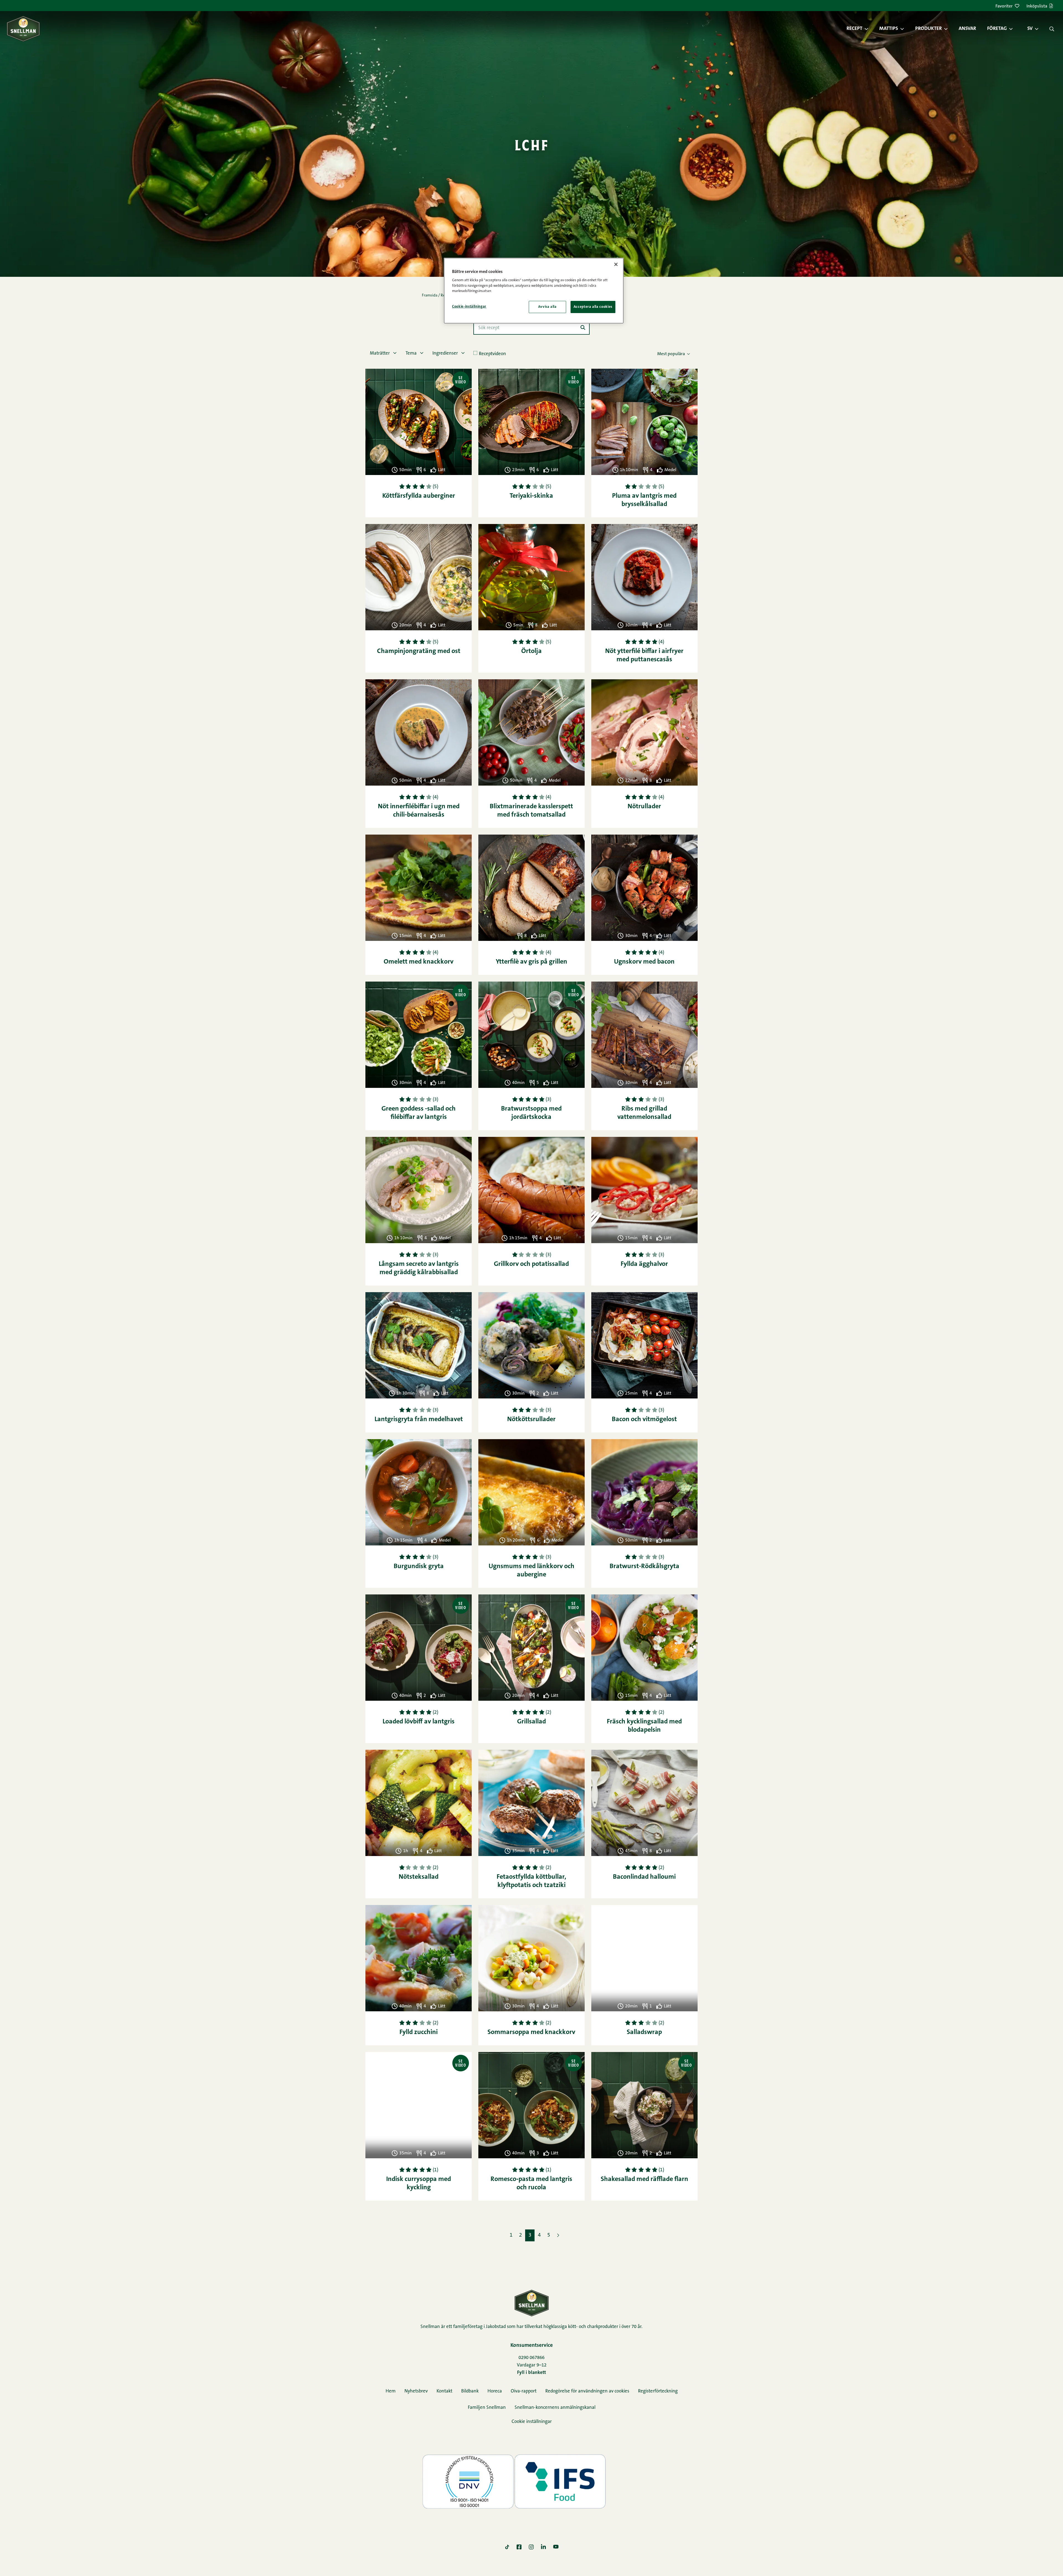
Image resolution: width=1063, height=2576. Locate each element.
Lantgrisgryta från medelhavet (419, 1419)
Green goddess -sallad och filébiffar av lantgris (419, 1113)
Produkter (928, 29)
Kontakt (444, 2391)
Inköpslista (1037, 6)
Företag (997, 29)
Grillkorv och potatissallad (531, 1264)
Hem (391, 2391)
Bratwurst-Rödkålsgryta (644, 1566)
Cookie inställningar (532, 2422)
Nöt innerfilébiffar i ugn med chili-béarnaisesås (419, 811)
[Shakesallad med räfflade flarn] (644, 2105)
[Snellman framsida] (23, 29)
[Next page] (558, 2235)
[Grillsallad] (531, 1648)
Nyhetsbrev (416, 2391)
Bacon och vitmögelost (644, 1419)
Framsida (430, 296)
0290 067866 (531, 2358)
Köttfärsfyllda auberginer (419, 496)
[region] (534, 291)
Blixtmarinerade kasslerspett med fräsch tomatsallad (531, 811)
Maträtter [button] (380, 353)
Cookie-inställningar (469, 307)
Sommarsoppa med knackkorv (531, 2032)
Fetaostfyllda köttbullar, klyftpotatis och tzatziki (531, 1881)
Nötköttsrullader (531, 1419)
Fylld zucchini (419, 2032)
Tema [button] (412, 353)
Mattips (889, 29)
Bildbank (470, 2391)
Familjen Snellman (487, 2408)
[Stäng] (616, 264)
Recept (854, 29)
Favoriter (1004, 6)
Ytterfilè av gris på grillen (531, 962)
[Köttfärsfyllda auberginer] (419, 422)
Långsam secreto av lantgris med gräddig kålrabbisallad (419, 1268)
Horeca (495, 2391)
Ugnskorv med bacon (644, 962)
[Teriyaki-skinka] (531, 422)
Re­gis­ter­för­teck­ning (658, 2391)
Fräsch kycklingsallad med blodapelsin (644, 1726)
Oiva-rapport (524, 2391)
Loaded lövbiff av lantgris (419, 1722)
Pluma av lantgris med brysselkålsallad (644, 500)
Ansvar (967, 29)
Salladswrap (644, 2032)
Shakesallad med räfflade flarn (644, 2179)
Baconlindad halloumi (644, 1877)
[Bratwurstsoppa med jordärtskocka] (531, 1035)
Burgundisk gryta (419, 1566)
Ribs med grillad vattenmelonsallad (644, 1113)
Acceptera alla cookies (593, 307)
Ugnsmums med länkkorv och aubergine (531, 1571)
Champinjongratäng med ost (419, 651)
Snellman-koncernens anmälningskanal (555, 2408)
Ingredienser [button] (446, 353)
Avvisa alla (547, 307)
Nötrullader (644, 807)
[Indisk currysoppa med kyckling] (419, 2105)
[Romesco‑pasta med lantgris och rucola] (531, 2105)
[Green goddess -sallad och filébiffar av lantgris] (419, 1035)
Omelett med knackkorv (419, 962)
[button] (869, 29)
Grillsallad (531, 1722)
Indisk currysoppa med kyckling (419, 2183)
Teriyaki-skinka (531, 496)
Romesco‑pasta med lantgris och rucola (531, 2183)
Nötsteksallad (419, 1877)
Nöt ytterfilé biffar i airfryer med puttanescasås (644, 655)
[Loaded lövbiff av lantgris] (419, 1648)
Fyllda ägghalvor (644, 1264)
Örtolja (531, 651)
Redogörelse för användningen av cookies (587, 2391)
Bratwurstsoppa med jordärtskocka (531, 1113)
